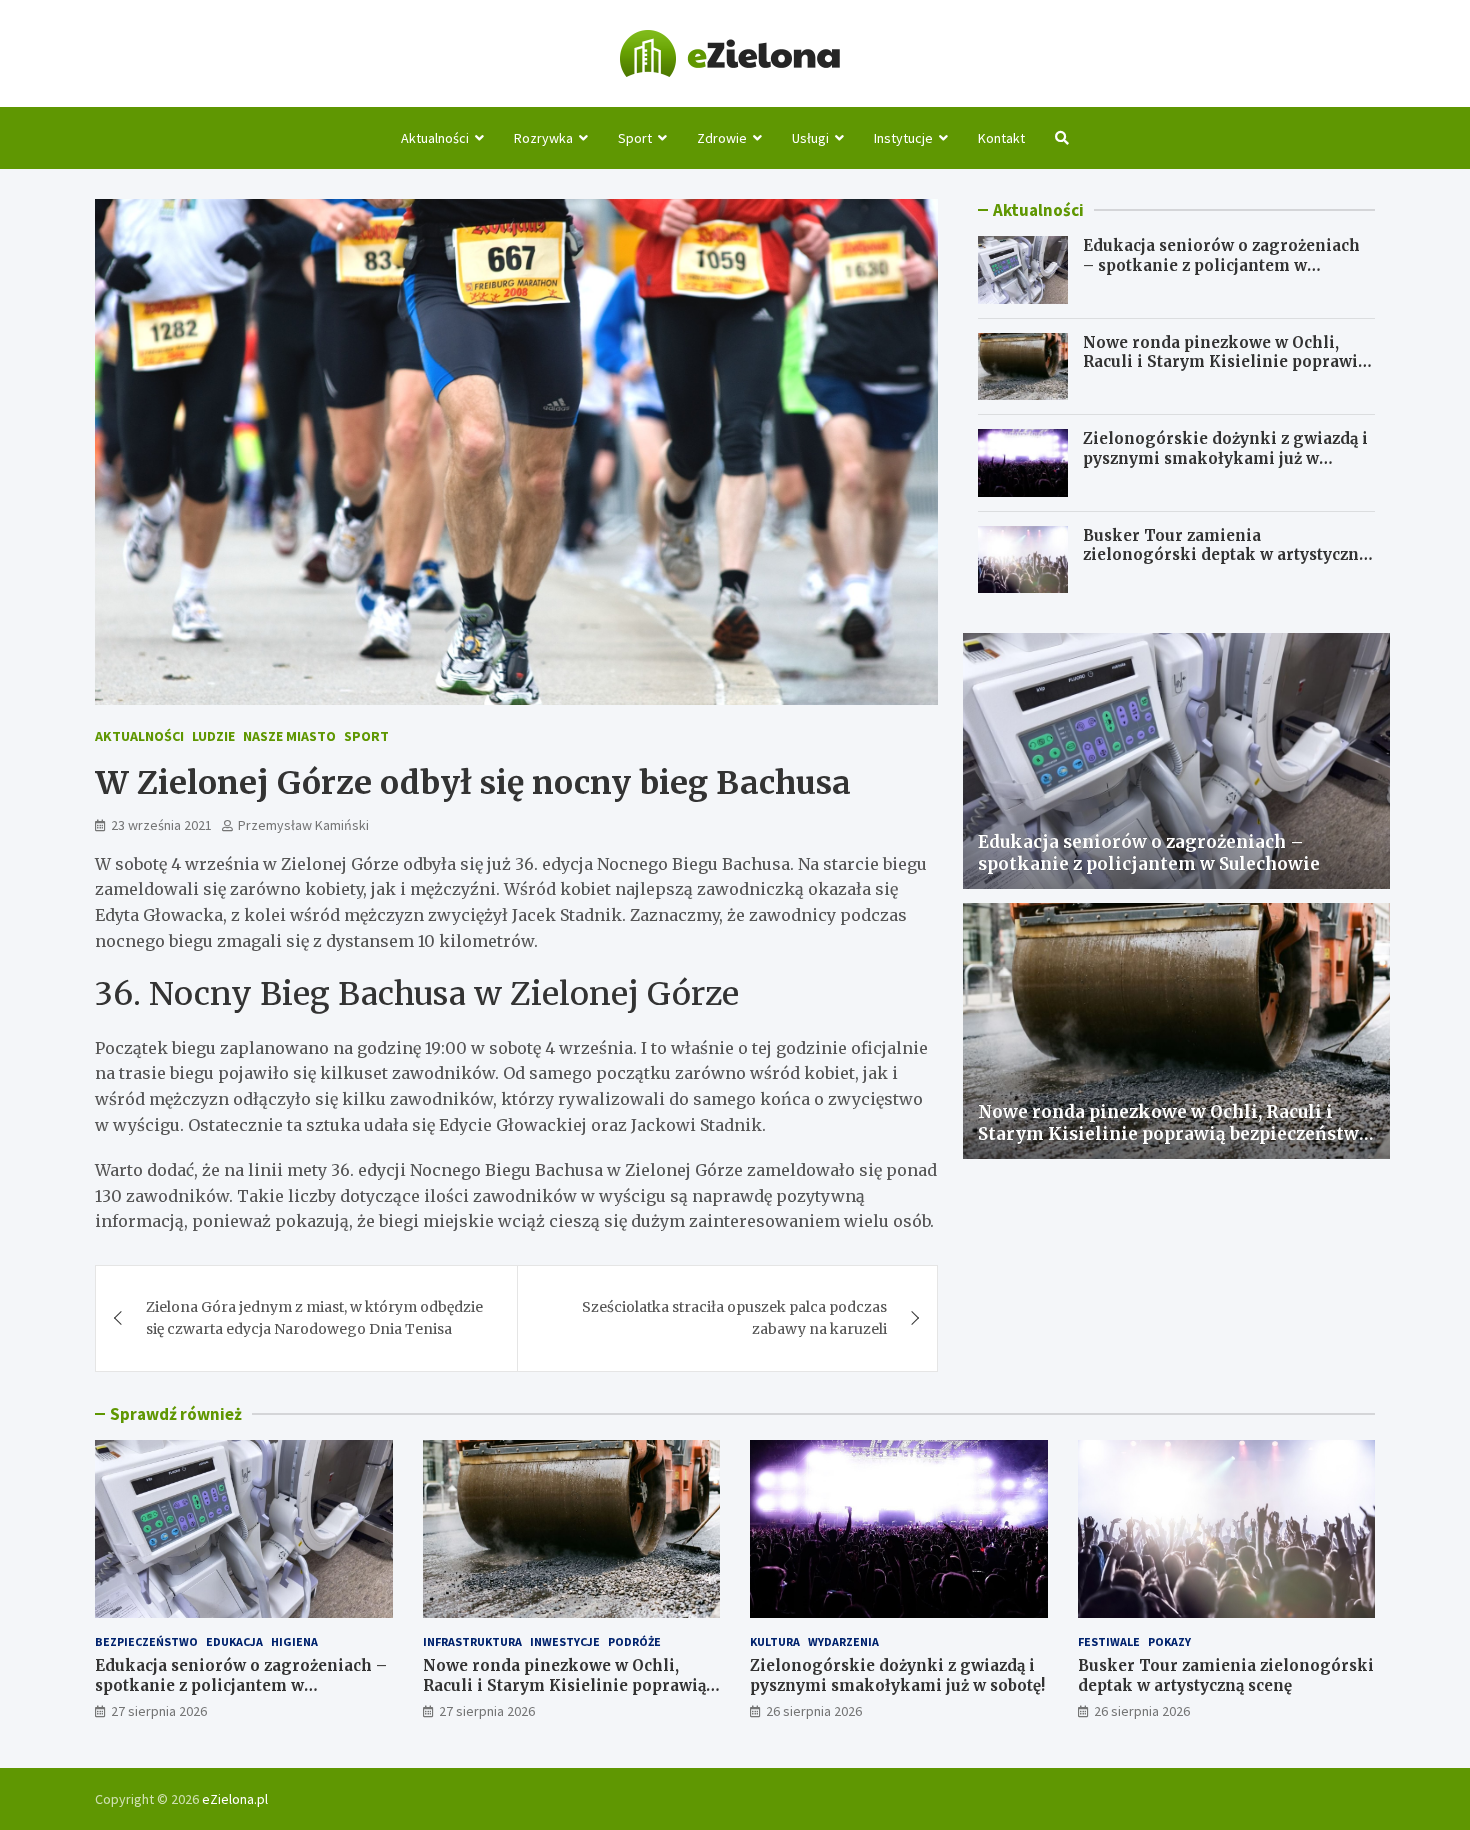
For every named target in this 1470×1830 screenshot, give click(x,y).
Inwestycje (565, 1641)
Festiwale (1109, 1641)
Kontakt (1001, 138)
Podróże (634, 1641)
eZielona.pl (235, 1799)
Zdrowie (722, 138)
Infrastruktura (472, 1641)
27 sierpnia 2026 (159, 1711)
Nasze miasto (289, 736)
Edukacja (234, 1641)
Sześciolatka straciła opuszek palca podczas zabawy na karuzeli (734, 1318)
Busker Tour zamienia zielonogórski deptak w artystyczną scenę (1225, 555)
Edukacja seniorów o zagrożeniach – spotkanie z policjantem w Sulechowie (1221, 265)
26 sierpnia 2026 (814, 1711)
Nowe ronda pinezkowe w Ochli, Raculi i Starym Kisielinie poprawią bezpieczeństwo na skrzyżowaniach (1224, 362)
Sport (635, 138)
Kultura (775, 1641)
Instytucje (903, 138)
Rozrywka (543, 138)
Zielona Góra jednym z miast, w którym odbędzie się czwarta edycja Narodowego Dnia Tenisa (314, 1318)
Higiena (294, 1641)
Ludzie (213, 736)
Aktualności (435, 138)
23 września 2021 (161, 825)
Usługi (810, 138)
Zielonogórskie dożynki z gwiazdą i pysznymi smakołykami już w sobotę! (1225, 458)
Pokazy (1169, 1641)
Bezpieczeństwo (146, 1641)
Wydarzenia (843, 1641)
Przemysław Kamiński (303, 825)
